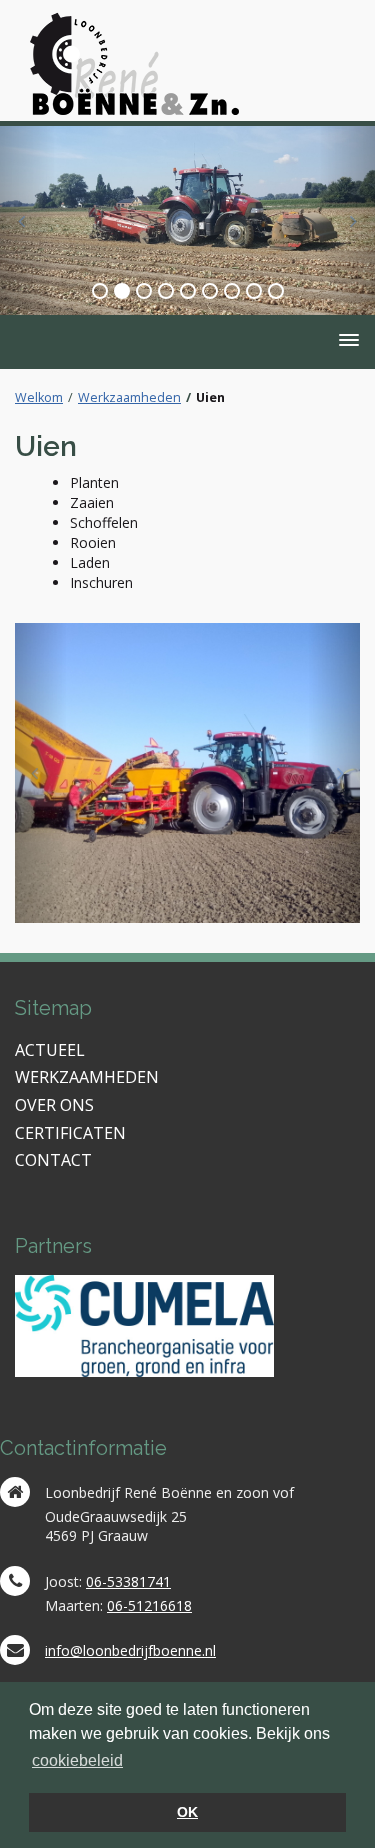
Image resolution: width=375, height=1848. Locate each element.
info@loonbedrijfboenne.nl (130, 1650)
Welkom (39, 397)
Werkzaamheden (129, 397)
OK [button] (187, 1812)
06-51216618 (149, 1605)
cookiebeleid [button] (77, 1760)
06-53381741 (128, 1581)
